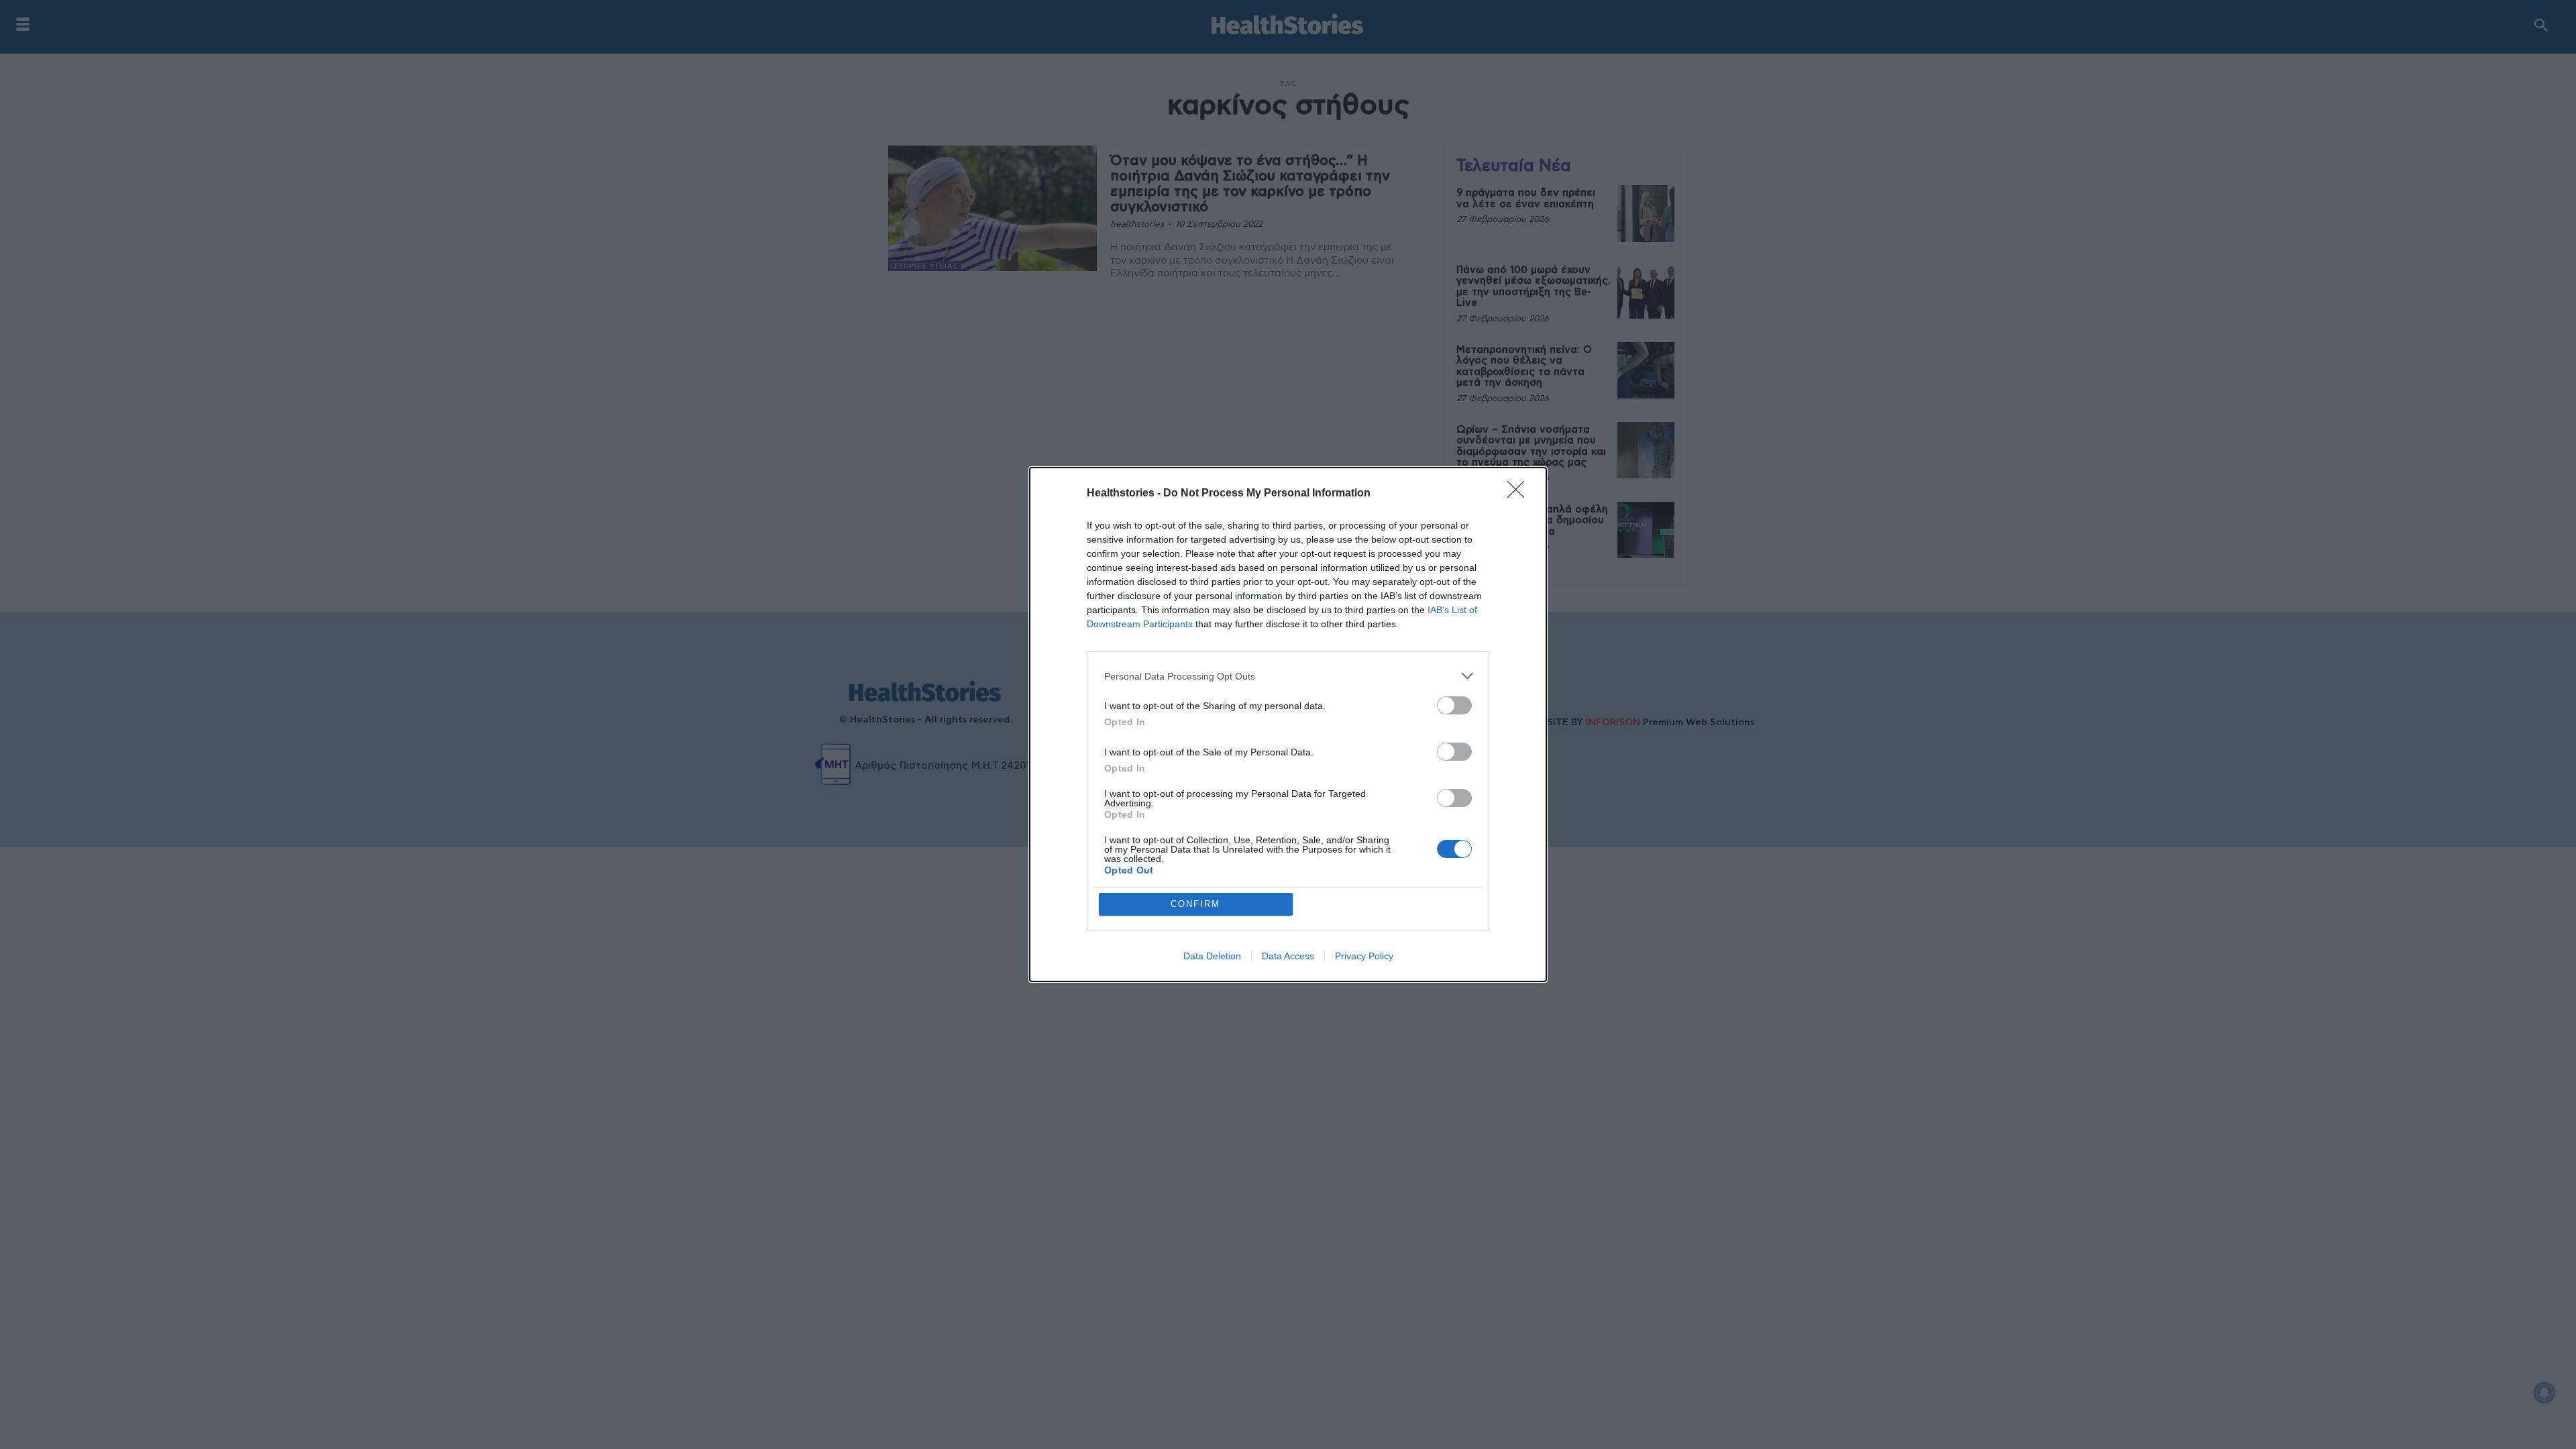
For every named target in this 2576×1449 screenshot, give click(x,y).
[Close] (1520, 494)
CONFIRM (1195, 904)
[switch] (1454, 705)
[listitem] (1288, 676)
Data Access (1288, 956)
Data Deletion (1212, 956)
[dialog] (1288, 724)
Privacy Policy (1364, 956)
